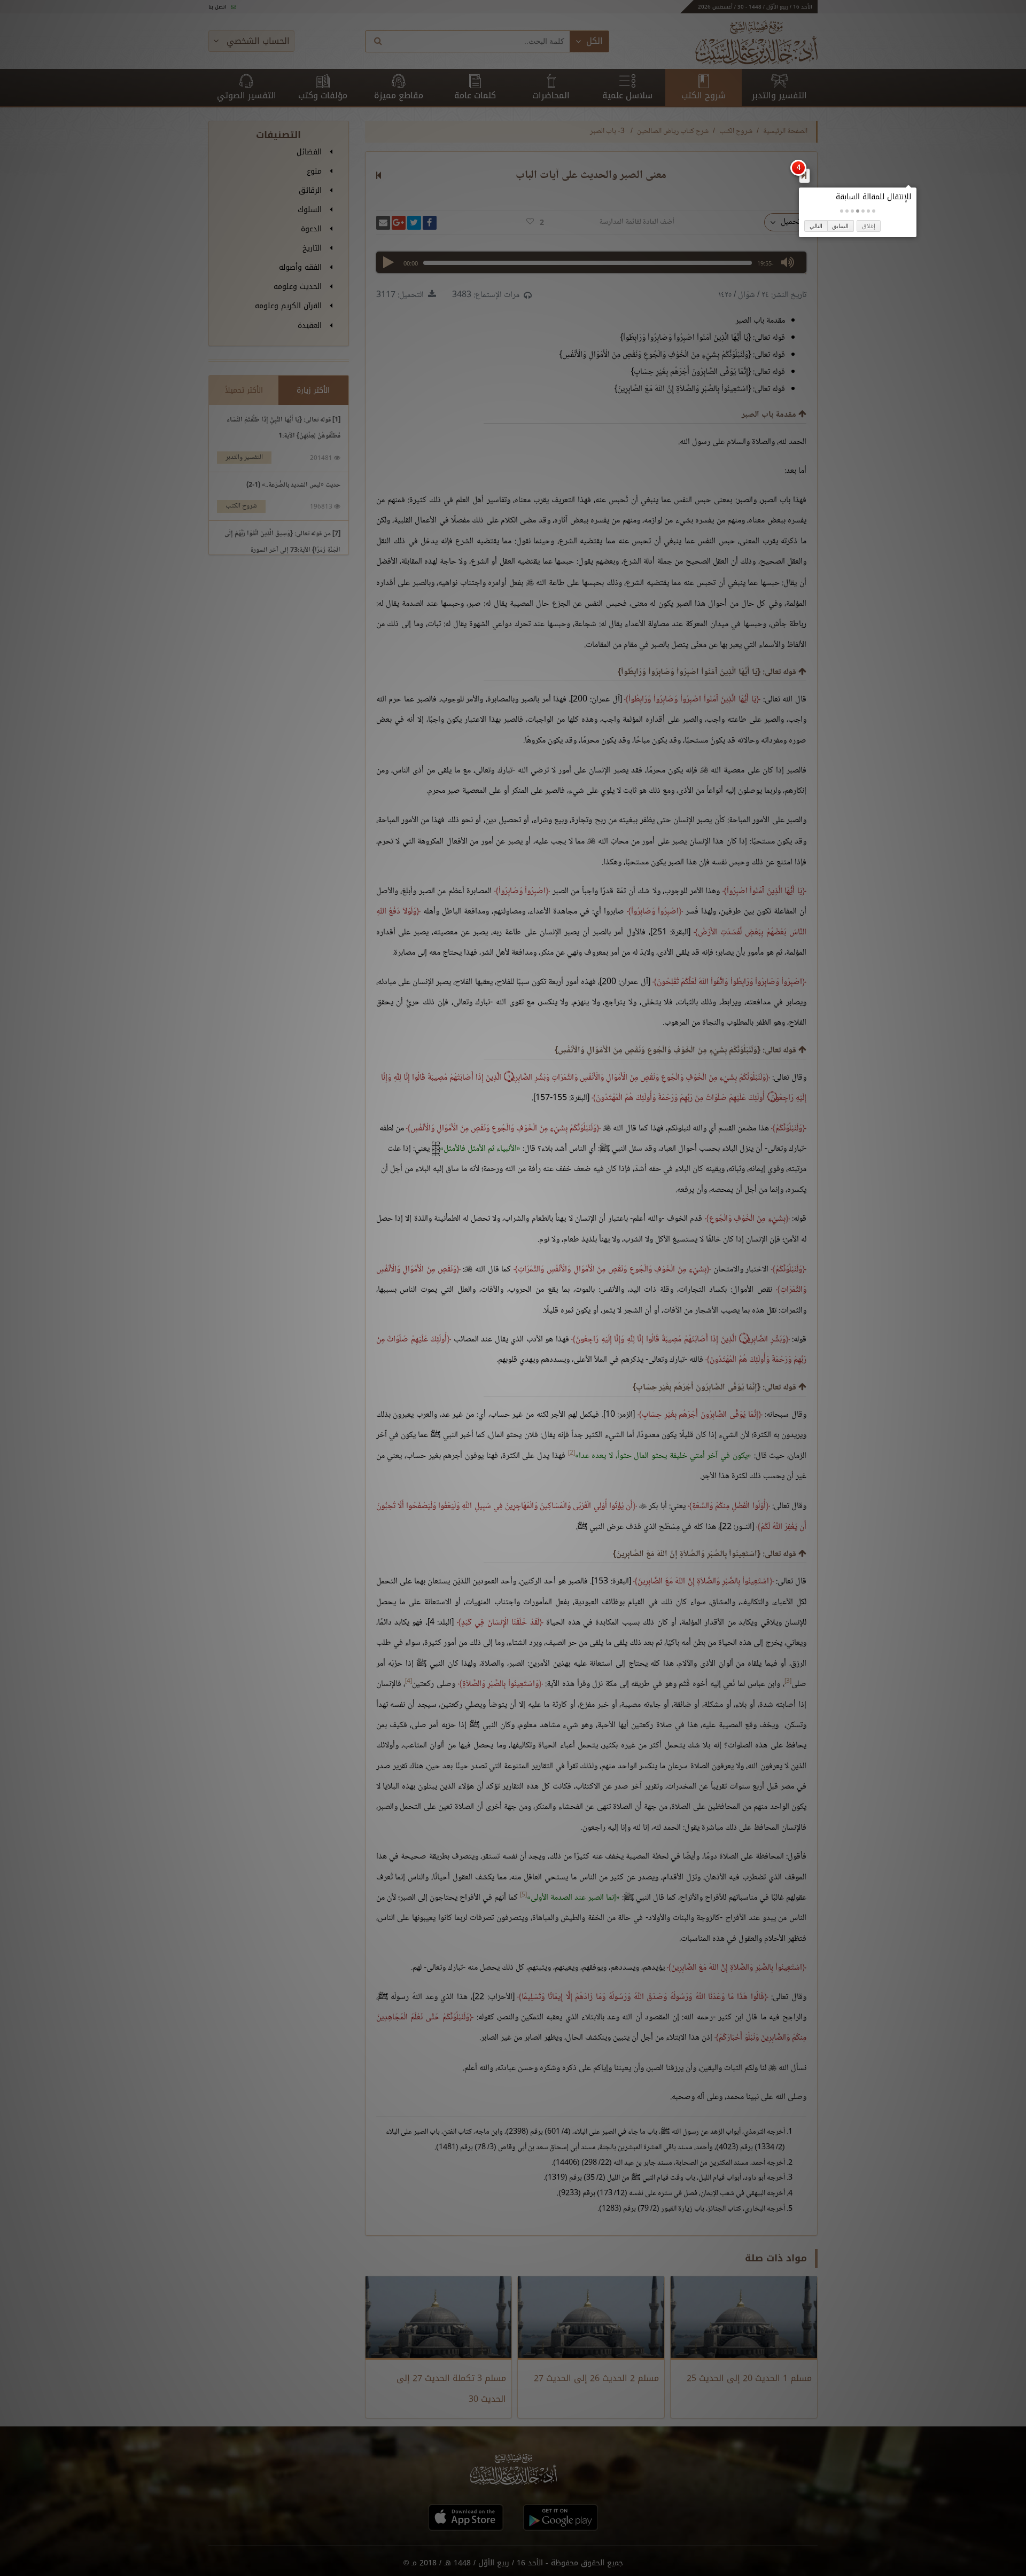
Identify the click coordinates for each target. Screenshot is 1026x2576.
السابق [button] (840, 226)
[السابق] (804, 175)
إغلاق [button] (869, 226)
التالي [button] (816, 226)
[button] (874, 211)
